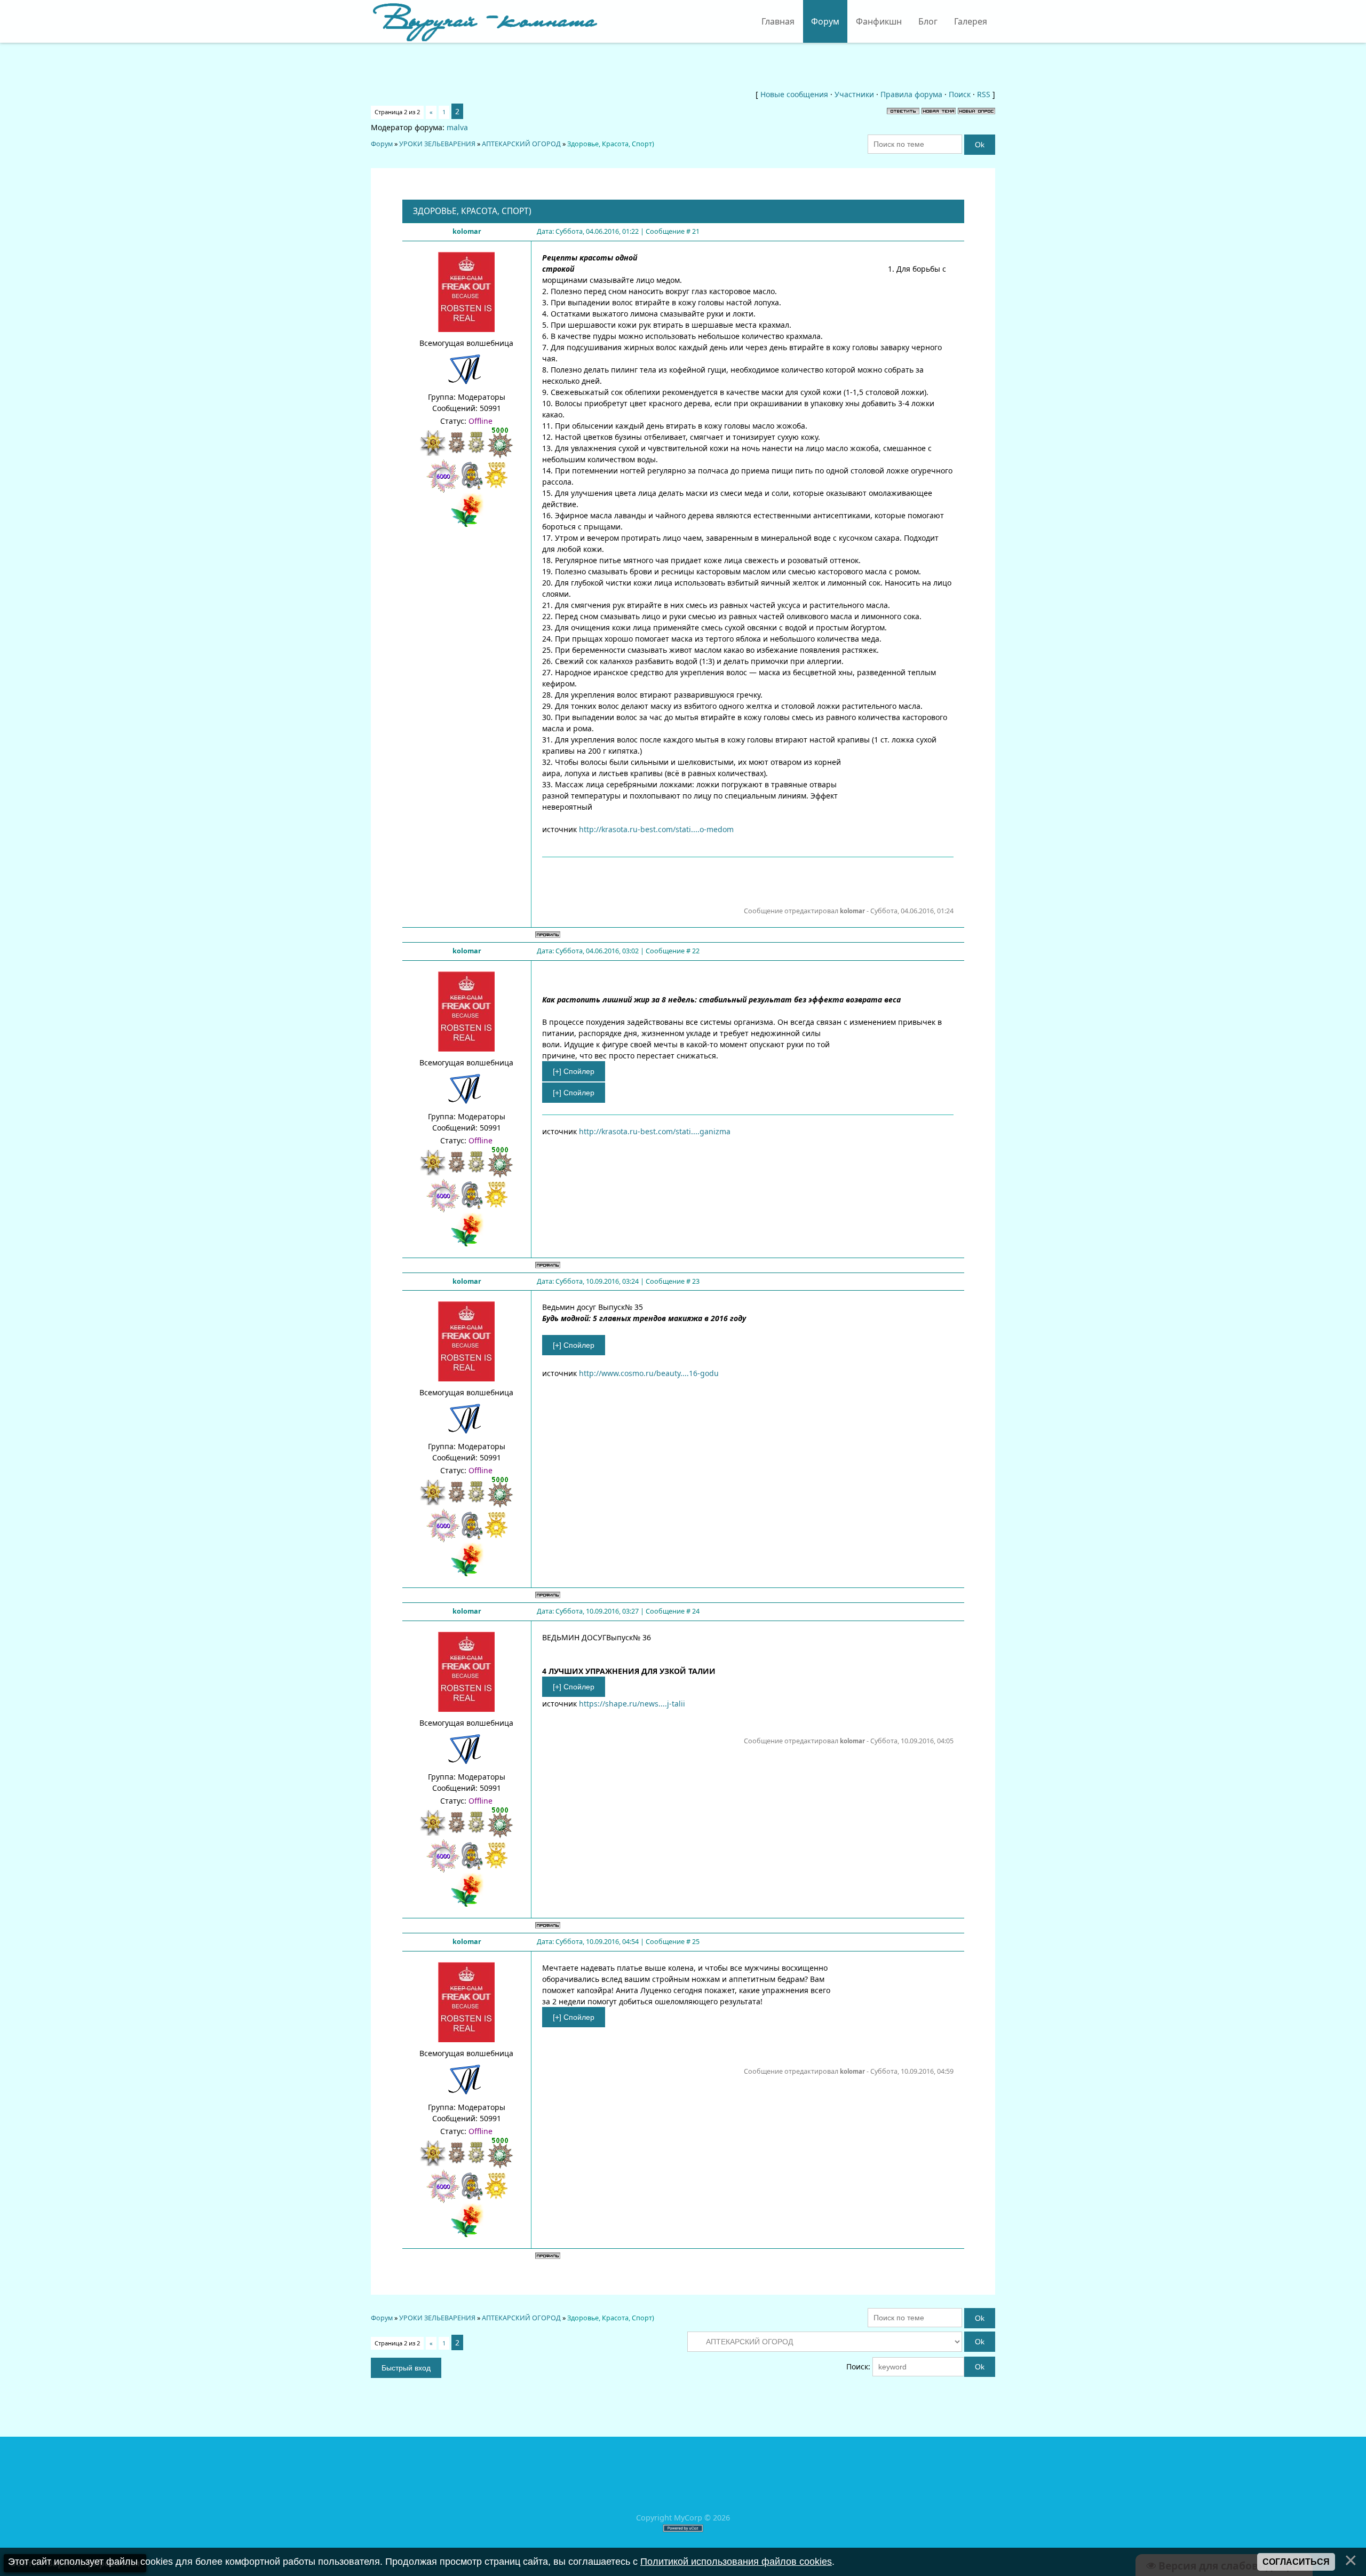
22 (696, 951)
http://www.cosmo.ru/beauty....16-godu (649, 1373)
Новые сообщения (794, 94)
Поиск (960, 94)
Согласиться (1296, 2562)
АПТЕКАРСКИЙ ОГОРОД (521, 144)
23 (696, 1281)
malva (457, 127)
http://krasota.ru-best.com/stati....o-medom (656, 829)
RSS (984, 94)
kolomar (467, 231)
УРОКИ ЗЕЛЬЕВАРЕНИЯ (437, 144)
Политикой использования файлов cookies (736, 2562)
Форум (382, 144)
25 (696, 1942)
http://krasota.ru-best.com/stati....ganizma (655, 1131)
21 (696, 231)
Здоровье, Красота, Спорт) (611, 144)
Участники (854, 94)
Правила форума (911, 94)
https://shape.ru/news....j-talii (632, 1704)
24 (696, 1611)
